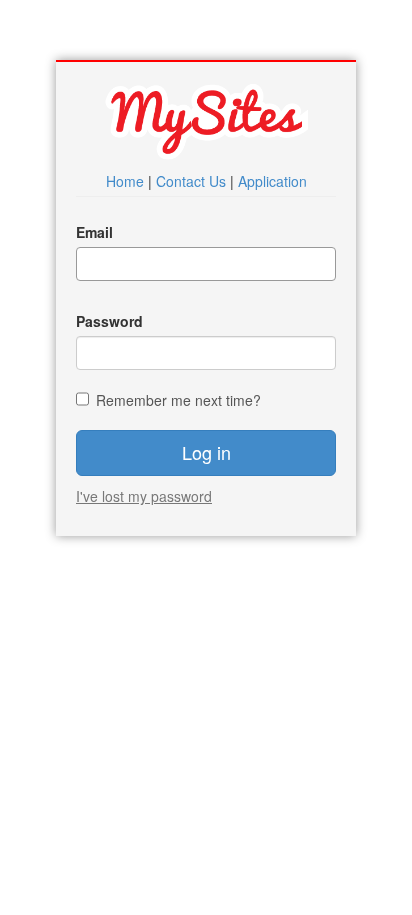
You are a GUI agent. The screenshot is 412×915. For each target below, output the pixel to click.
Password (109, 321)
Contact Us (191, 181)
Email (94, 232)
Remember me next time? (178, 400)
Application (272, 181)
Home (125, 181)
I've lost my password (144, 496)
